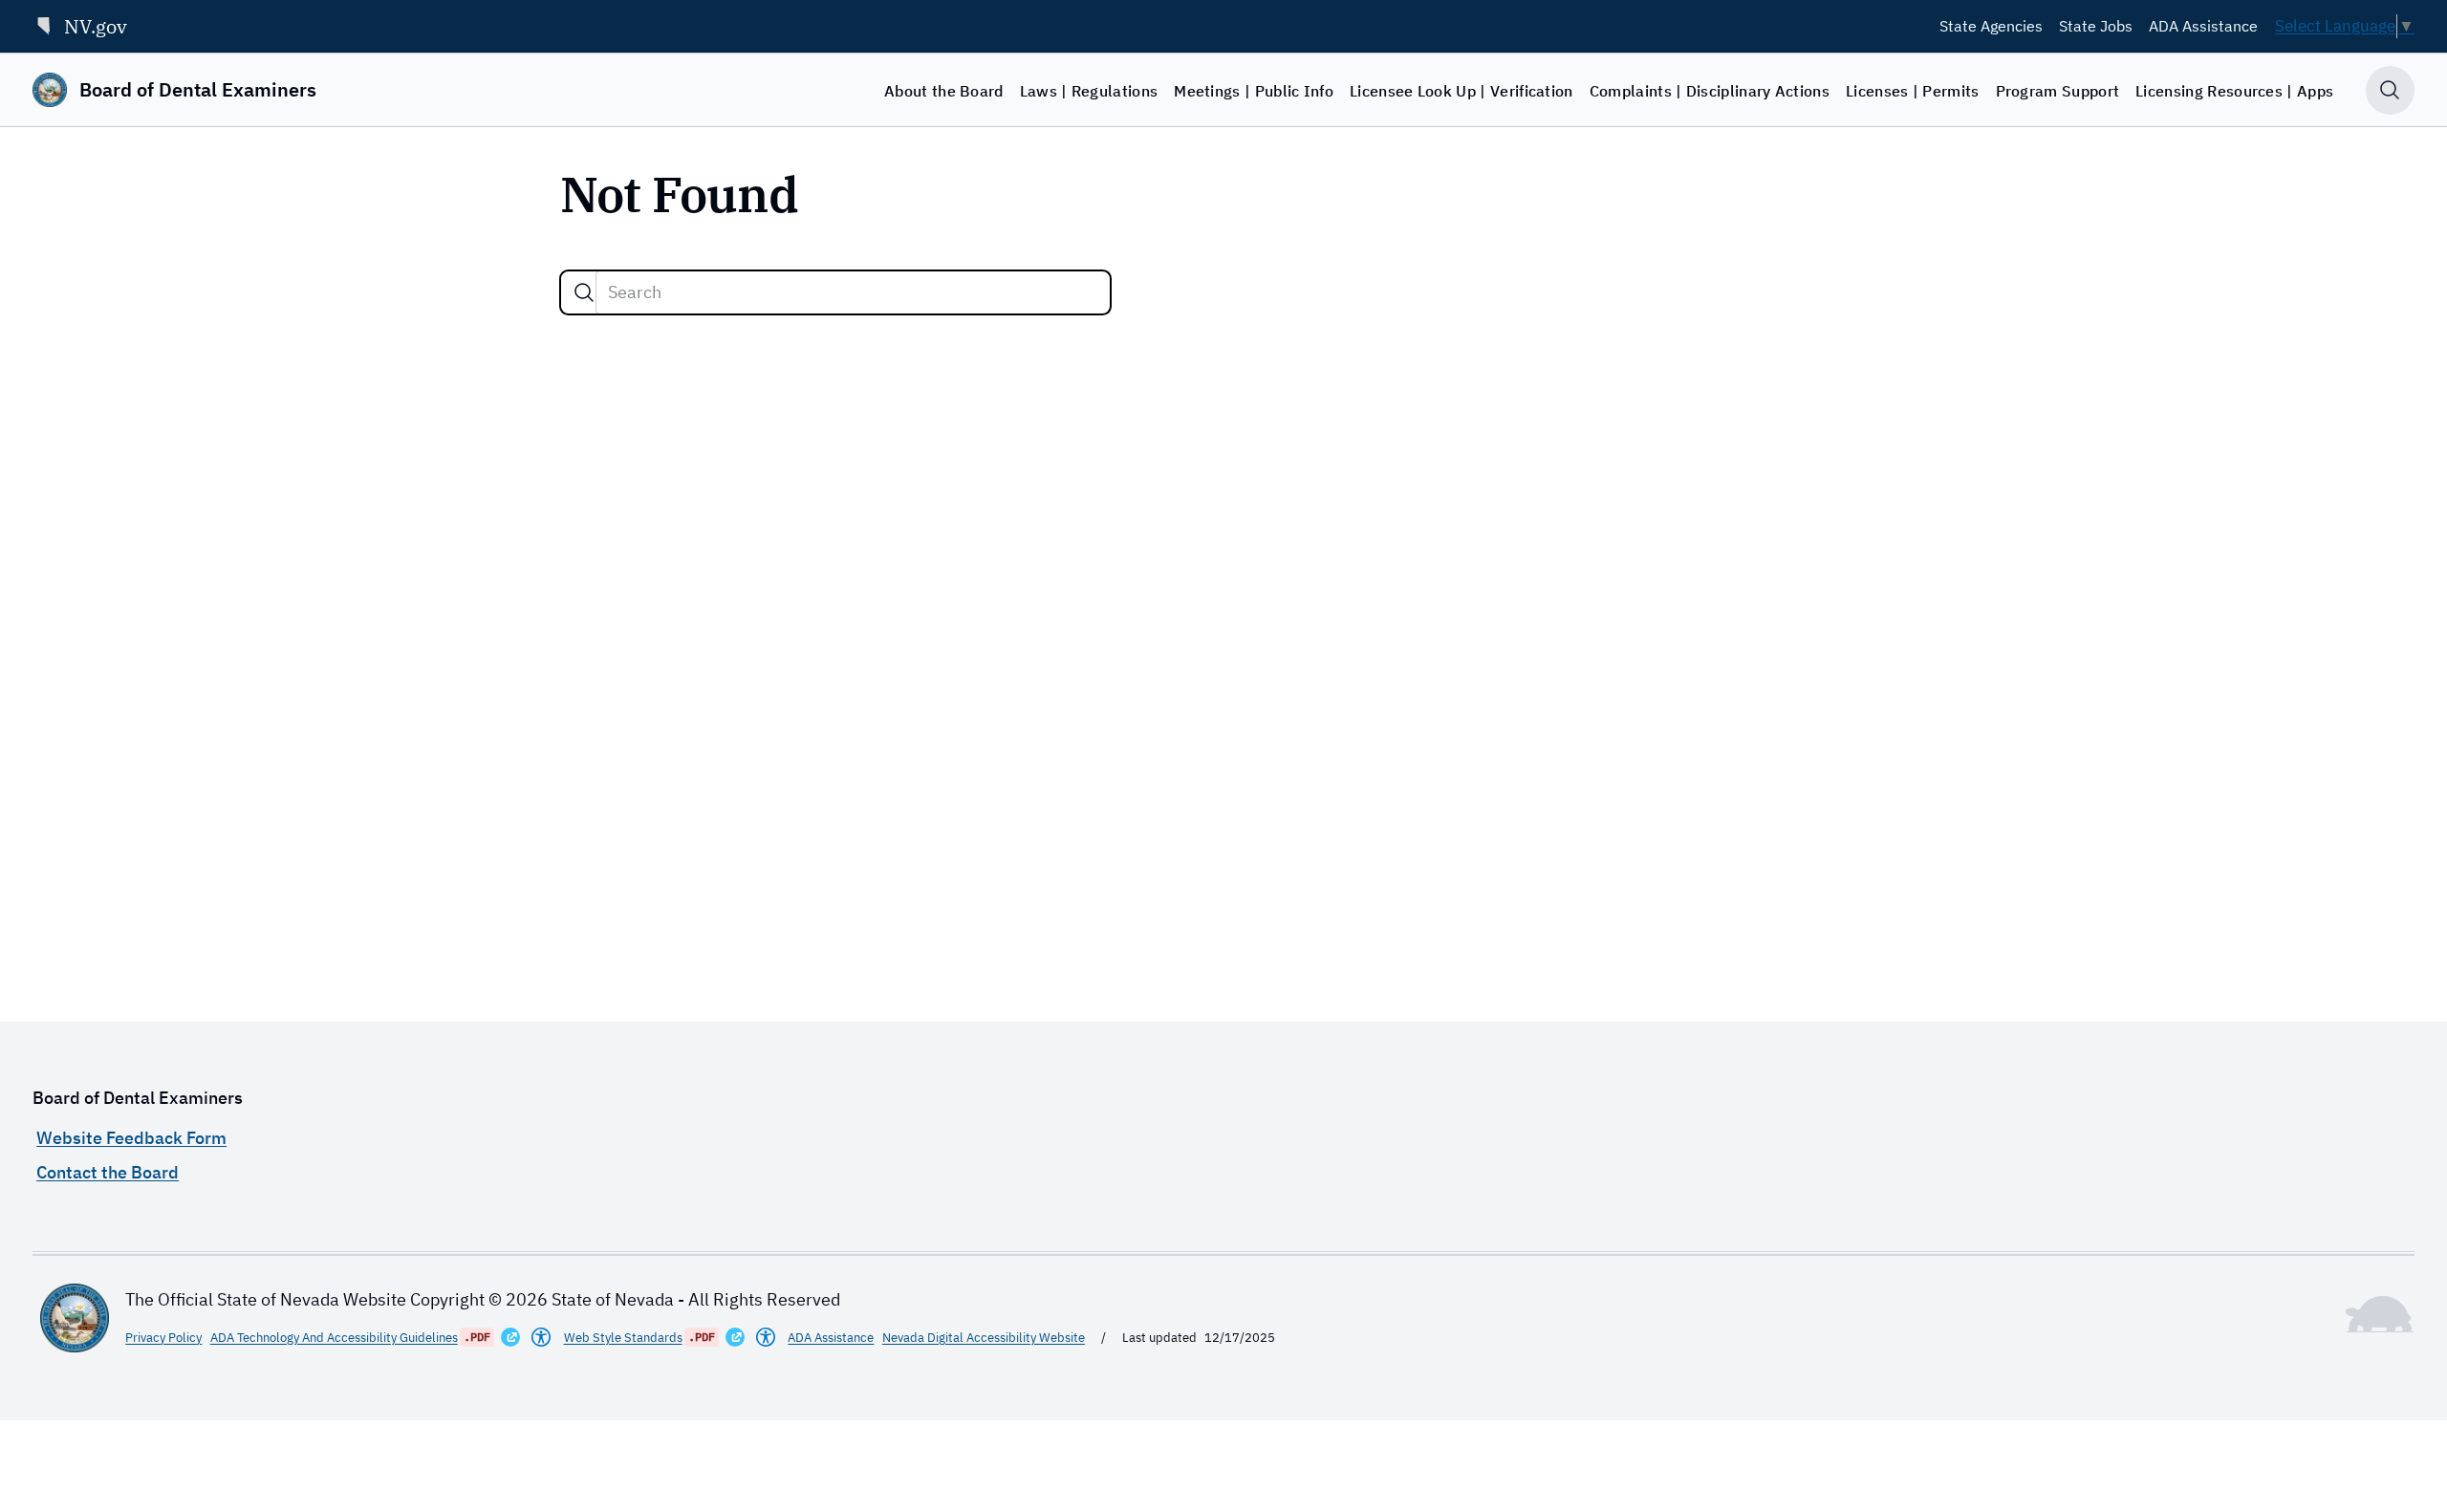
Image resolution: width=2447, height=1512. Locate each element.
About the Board (944, 91)
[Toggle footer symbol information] (2380, 1314)
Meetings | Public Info (1254, 91)
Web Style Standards (623, 1337)
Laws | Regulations (1089, 91)
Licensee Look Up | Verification (1462, 91)
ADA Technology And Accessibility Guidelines (334, 1337)
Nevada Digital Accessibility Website (984, 1337)
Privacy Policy (163, 1337)
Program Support (2058, 91)
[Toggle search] (2390, 90)
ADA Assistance (2203, 26)
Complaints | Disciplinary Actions (1710, 91)
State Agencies (1991, 26)
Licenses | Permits (1913, 91)
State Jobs (2096, 26)
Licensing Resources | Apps (2234, 91)
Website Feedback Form (131, 1138)
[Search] (584, 292)
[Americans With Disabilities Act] (541, 1337)
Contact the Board (108, 1172)
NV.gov (96, 26)
